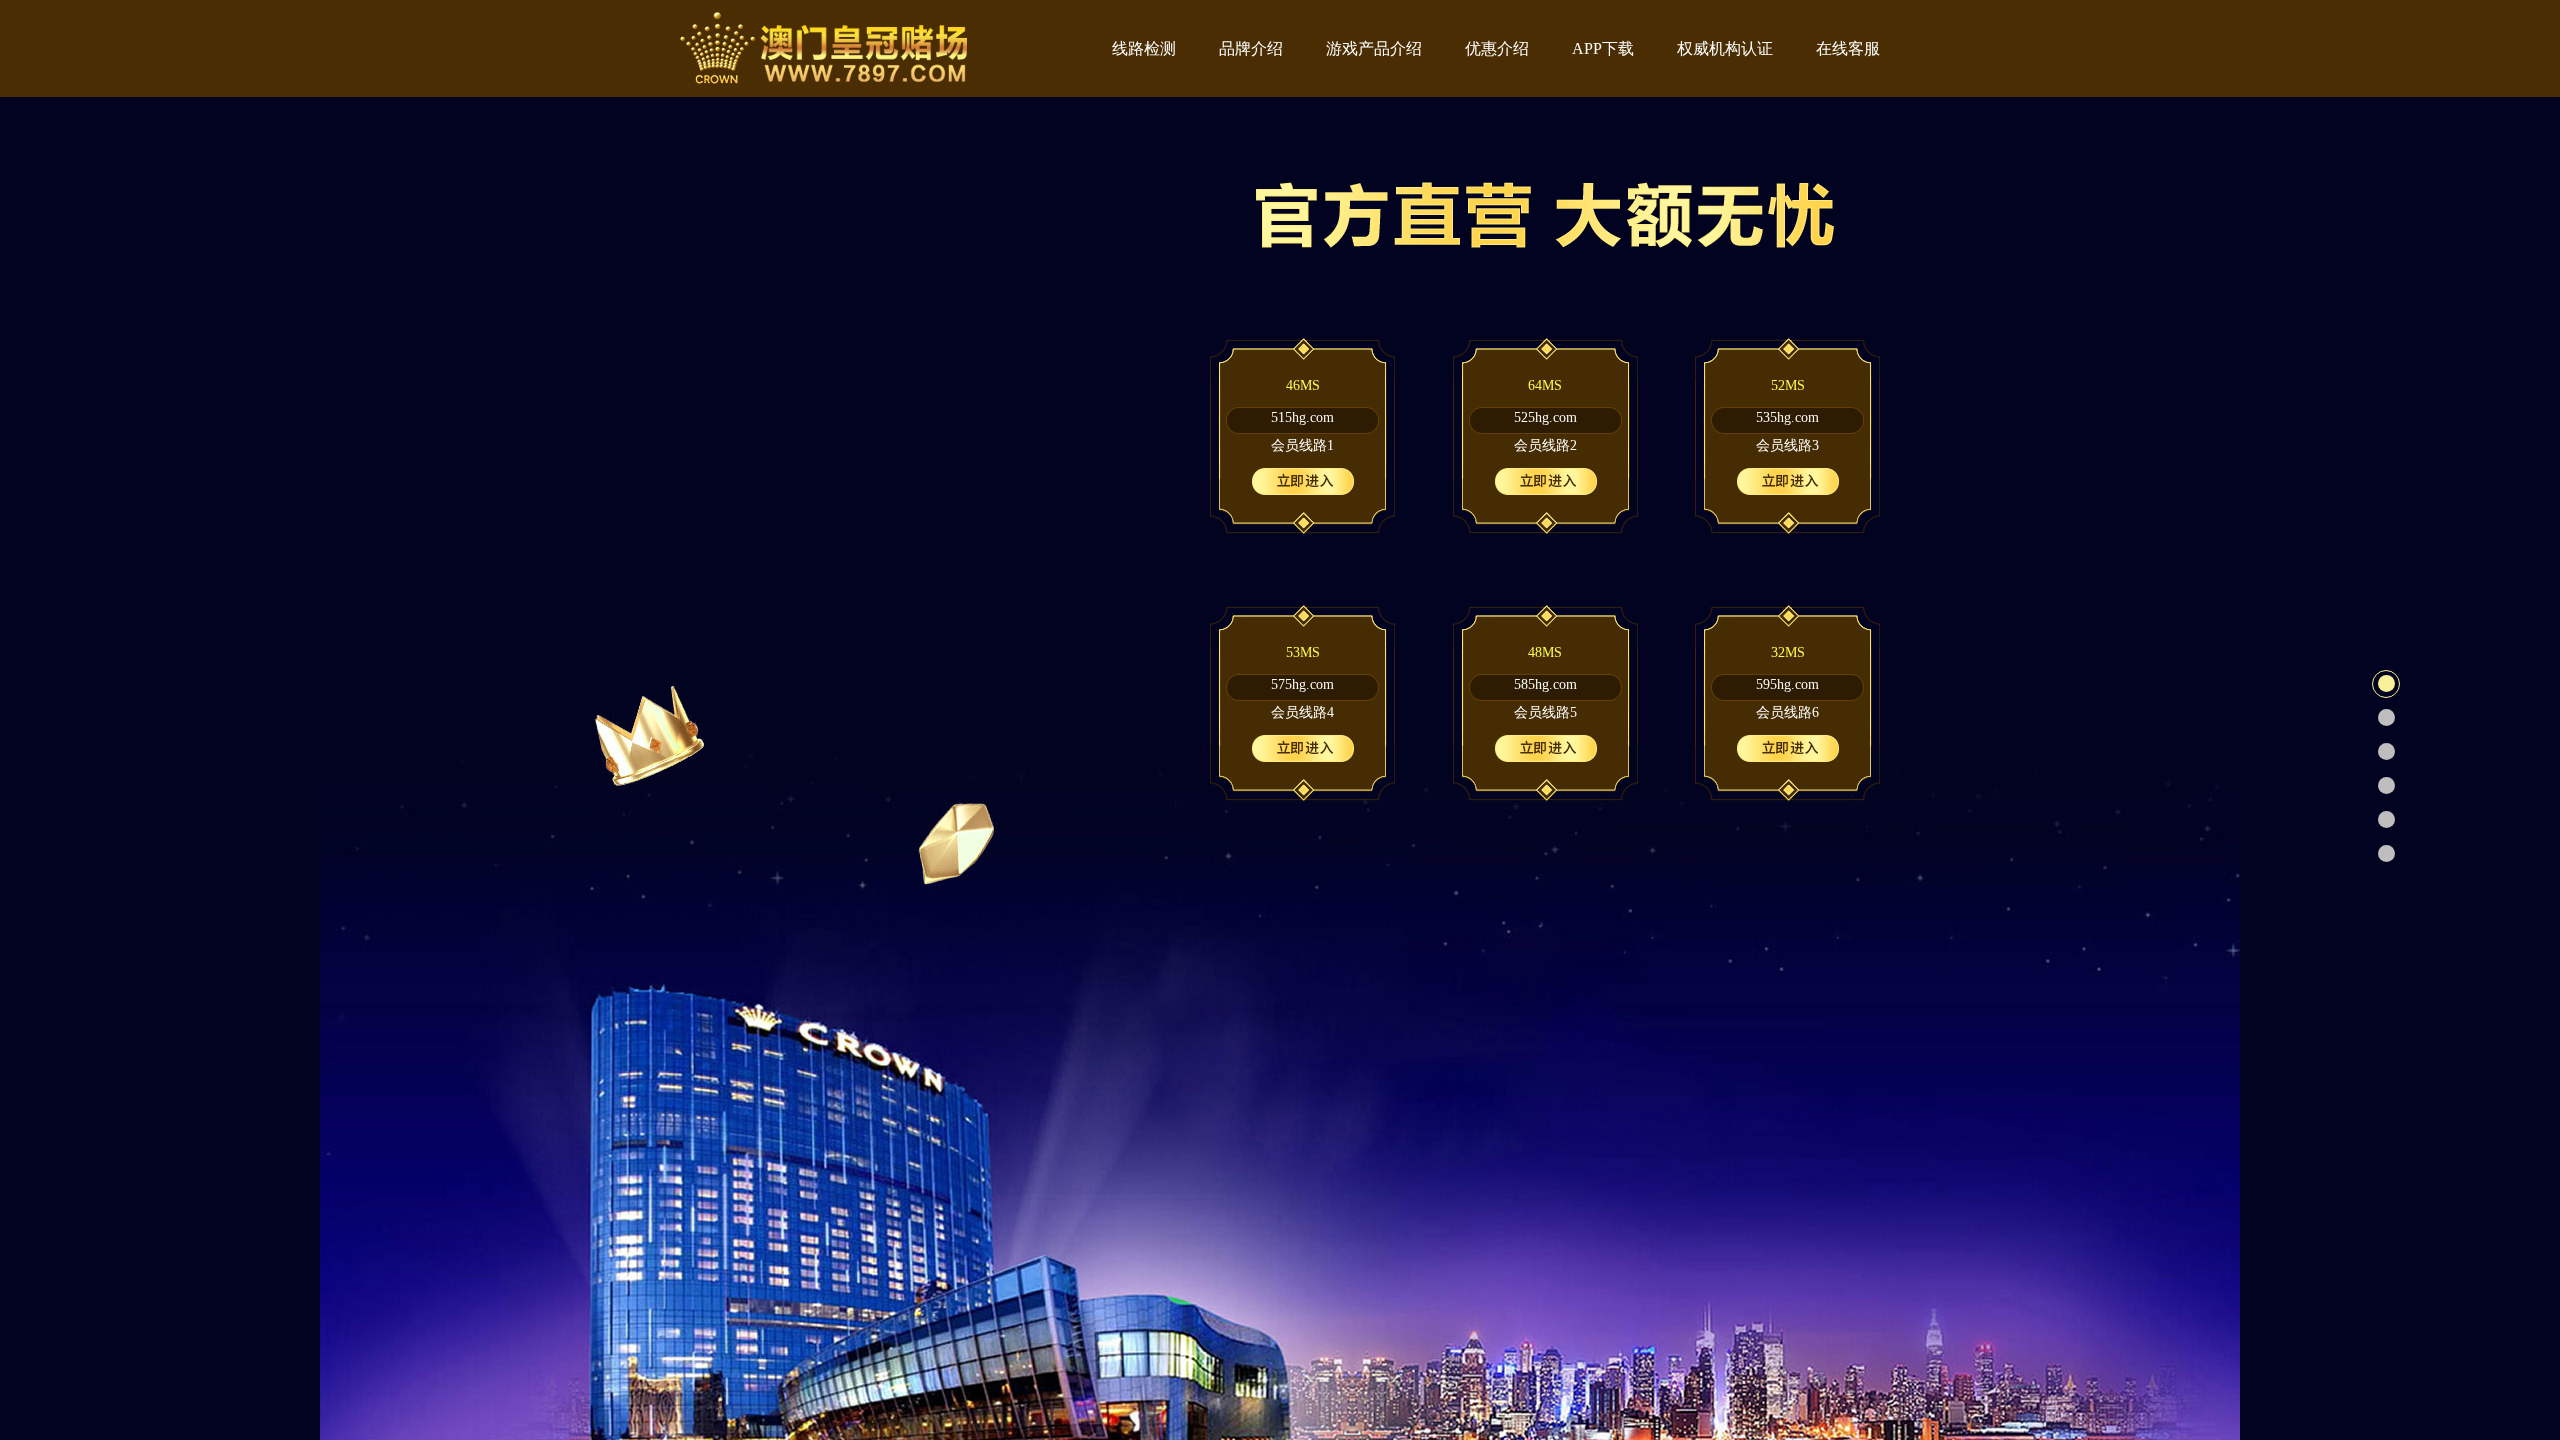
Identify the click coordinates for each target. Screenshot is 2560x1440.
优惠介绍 (1497, 48)
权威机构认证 (1725, 48)
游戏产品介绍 (1374, 48)
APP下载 (1603, 48)
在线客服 (1848, 48)
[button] (2386, 684)
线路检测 (1144, 48)
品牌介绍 (1251, 48)
